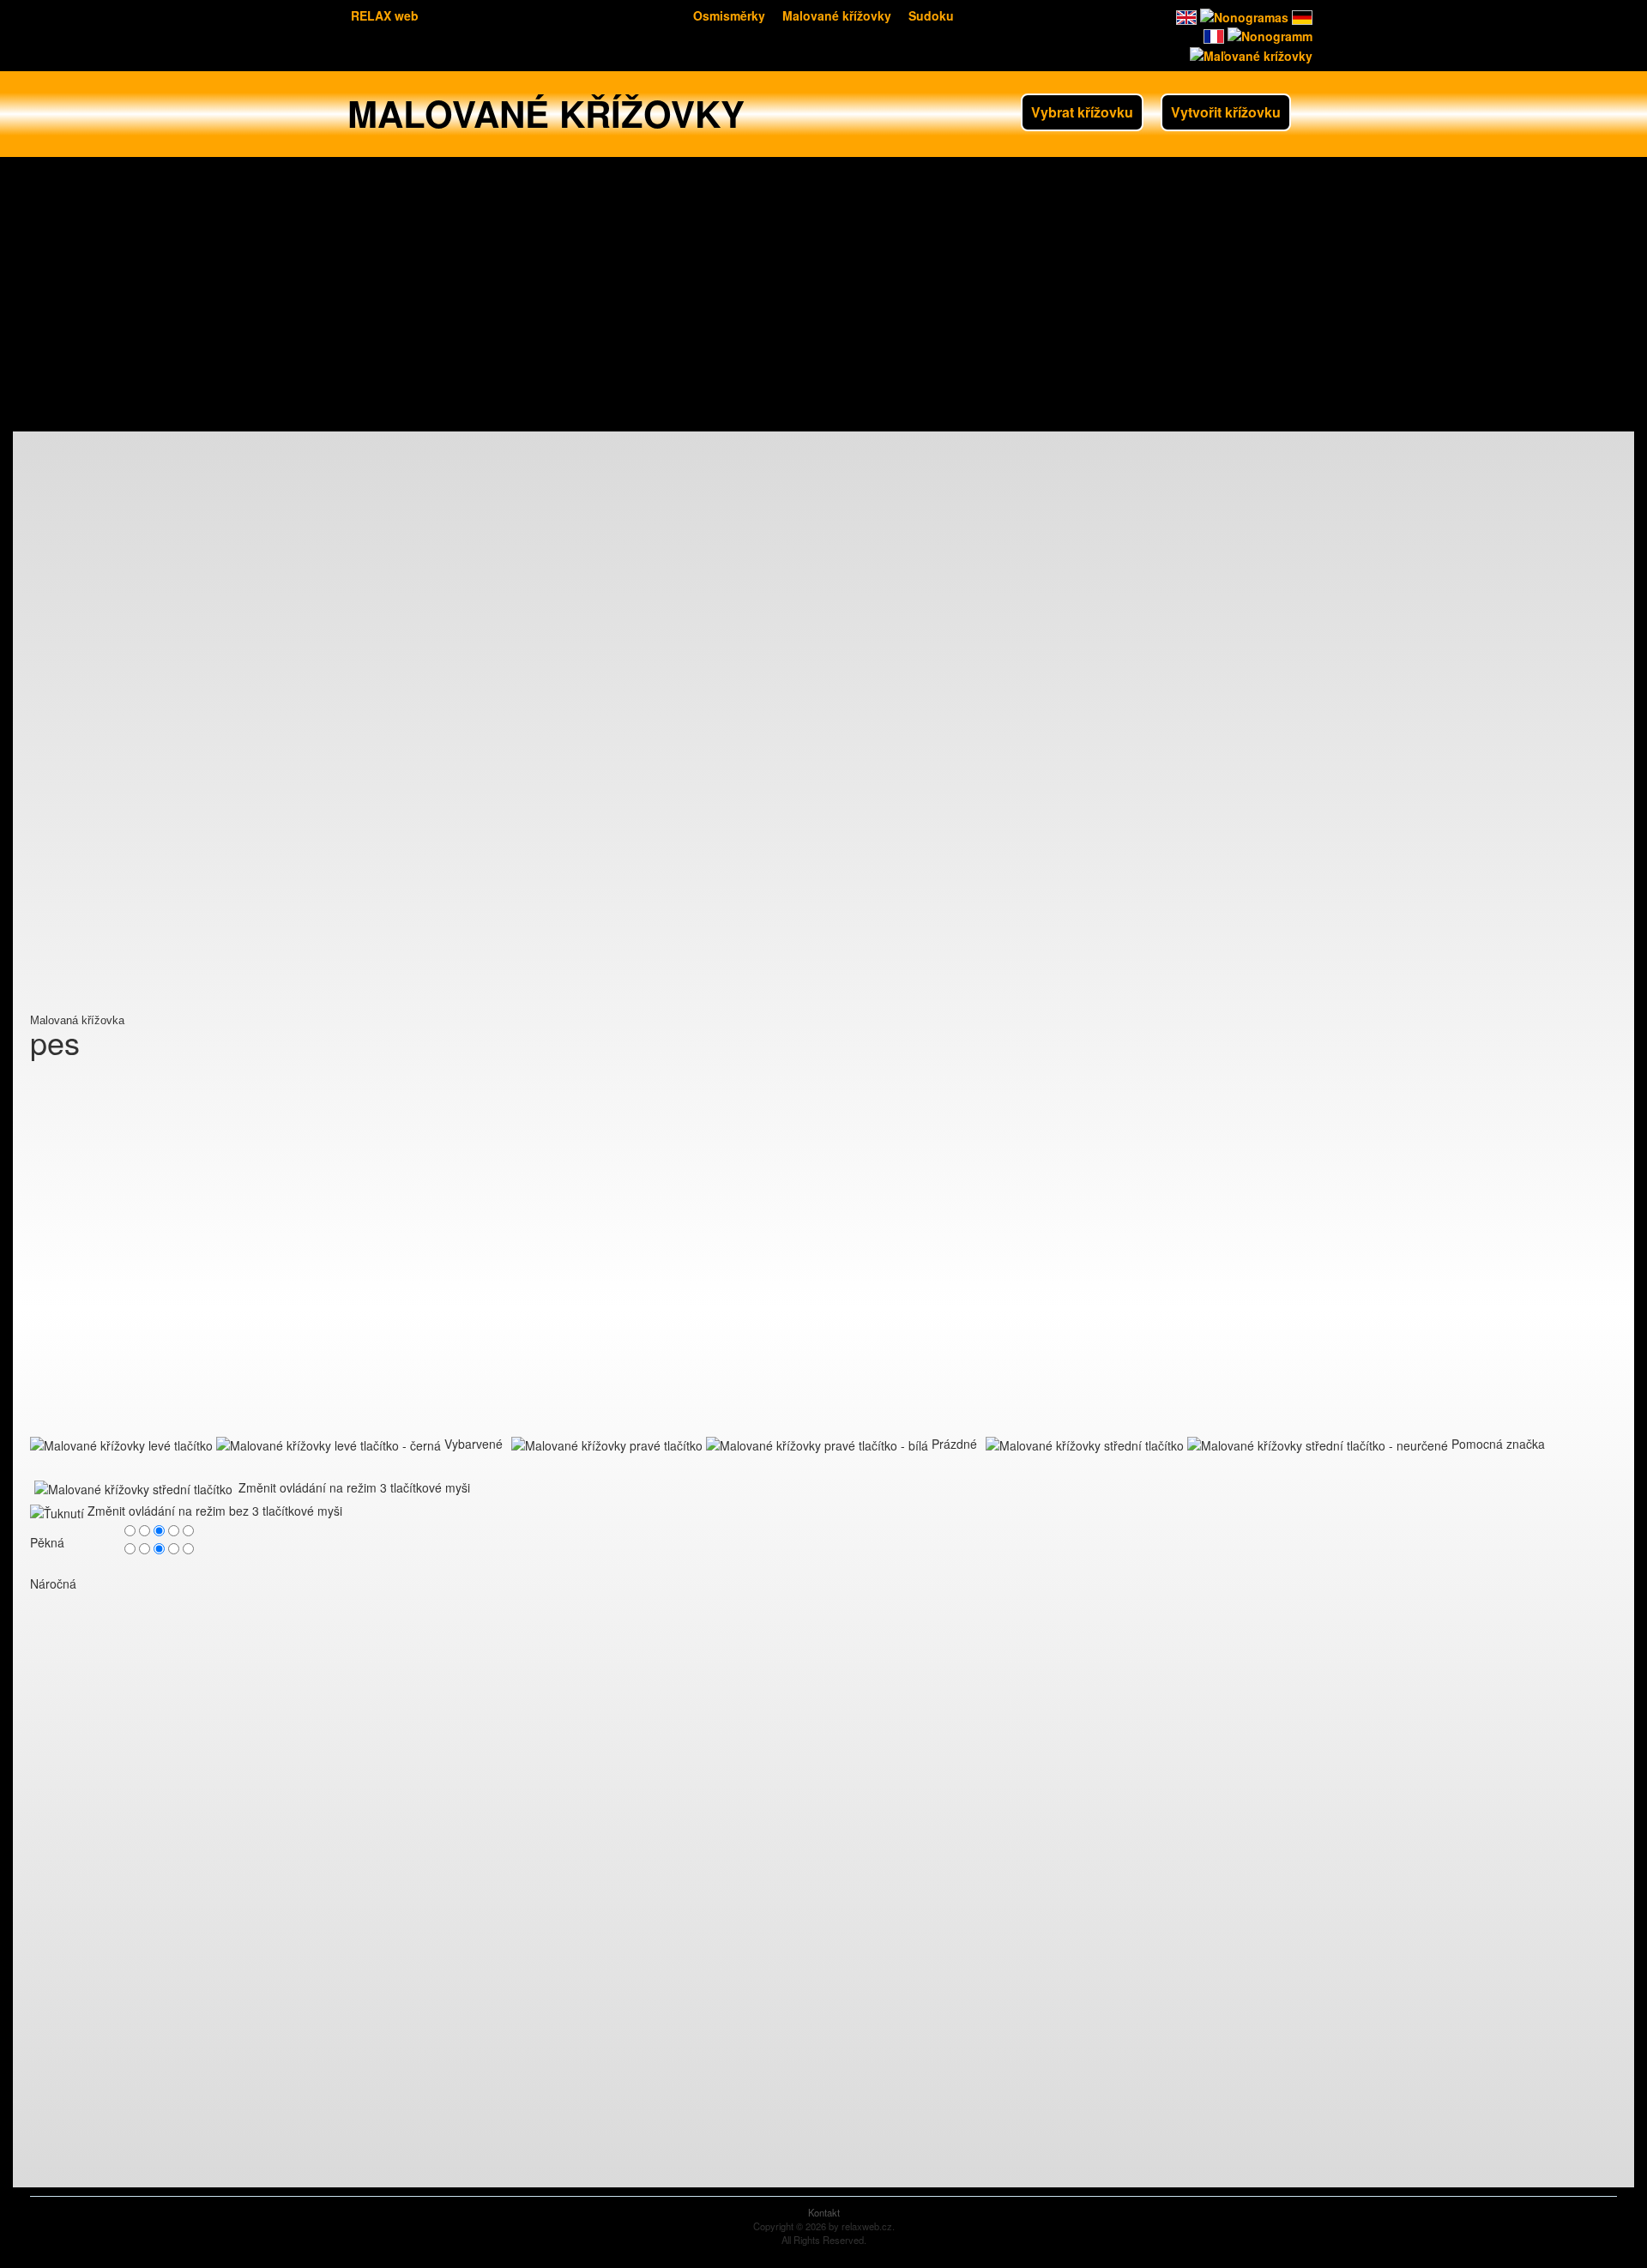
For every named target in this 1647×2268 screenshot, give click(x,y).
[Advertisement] (823, 294)
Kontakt (824, 2212)
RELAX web (385, 15)
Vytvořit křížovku (1226, 112)
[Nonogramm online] (1300, 15)
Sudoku (931, 15)
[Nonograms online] (1185, 15)
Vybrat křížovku (1082, 112)
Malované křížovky (837, 15)
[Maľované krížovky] (1249, 53)
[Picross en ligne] (1212, 34)
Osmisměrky (729, 15)
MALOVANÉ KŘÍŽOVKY (546, 113)
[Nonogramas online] (1243, 15)
